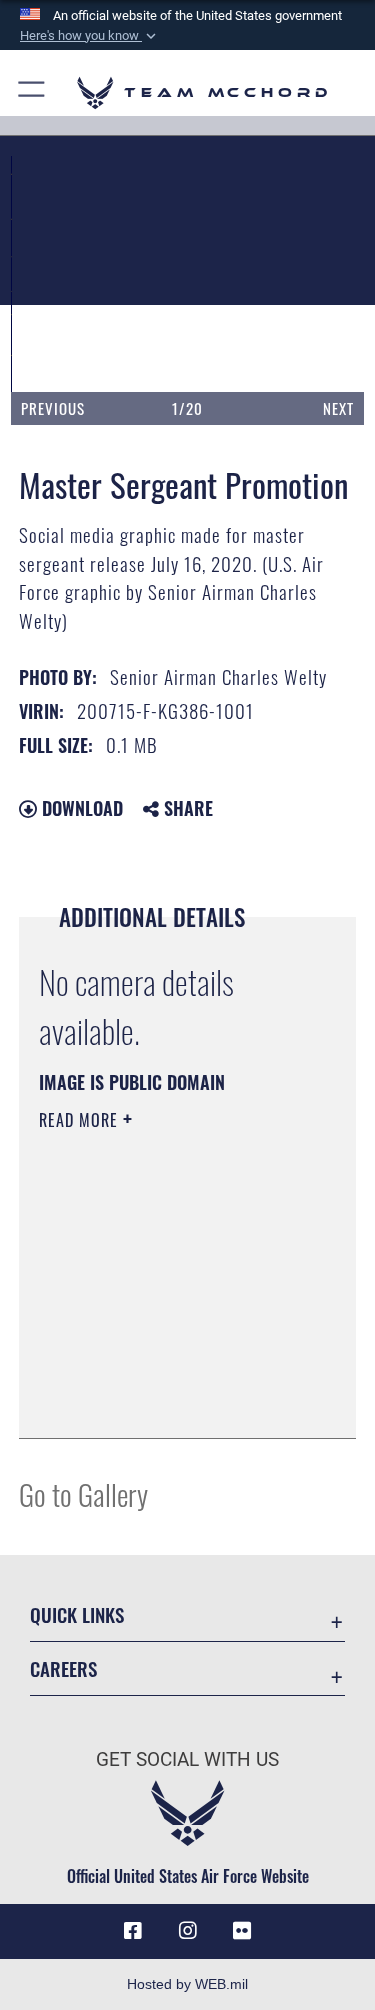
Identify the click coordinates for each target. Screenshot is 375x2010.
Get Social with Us (187, 1759)
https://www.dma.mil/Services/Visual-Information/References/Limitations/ (160, 1373)
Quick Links (77, 1614)
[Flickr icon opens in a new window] (242, 1931)
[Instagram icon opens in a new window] (188, 1931)
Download (80, 808)
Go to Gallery (83, 1493)
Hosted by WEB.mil (187, 1984)
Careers (63, 1668)
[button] (90, 36)
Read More (81, 1120)
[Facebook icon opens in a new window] (133, 1931)
